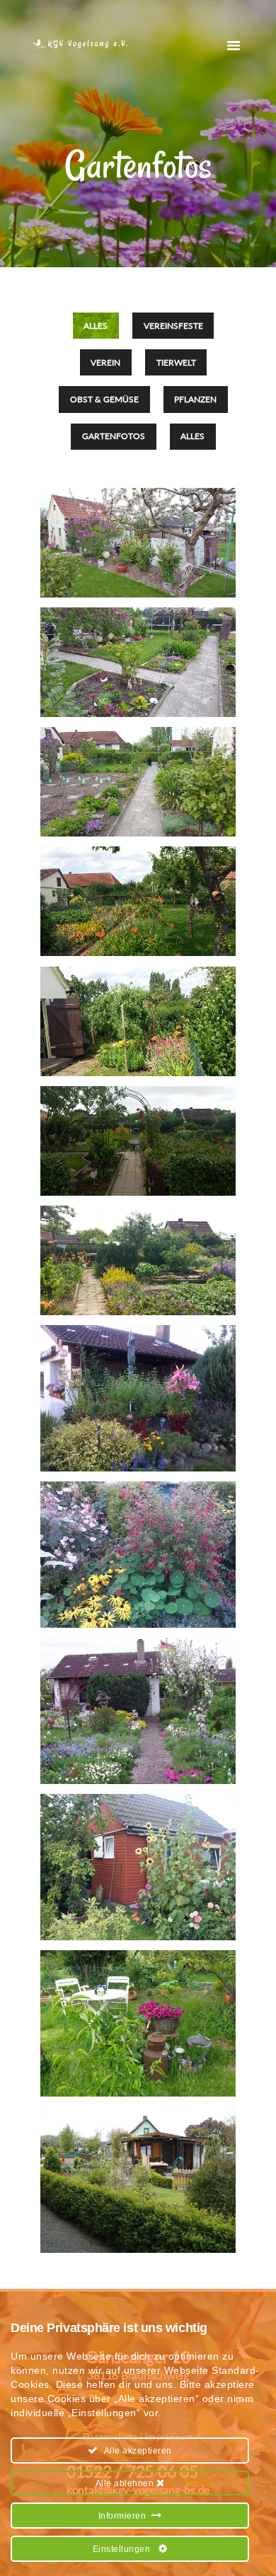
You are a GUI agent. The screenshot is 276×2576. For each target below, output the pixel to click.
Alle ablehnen (126, 2483)
